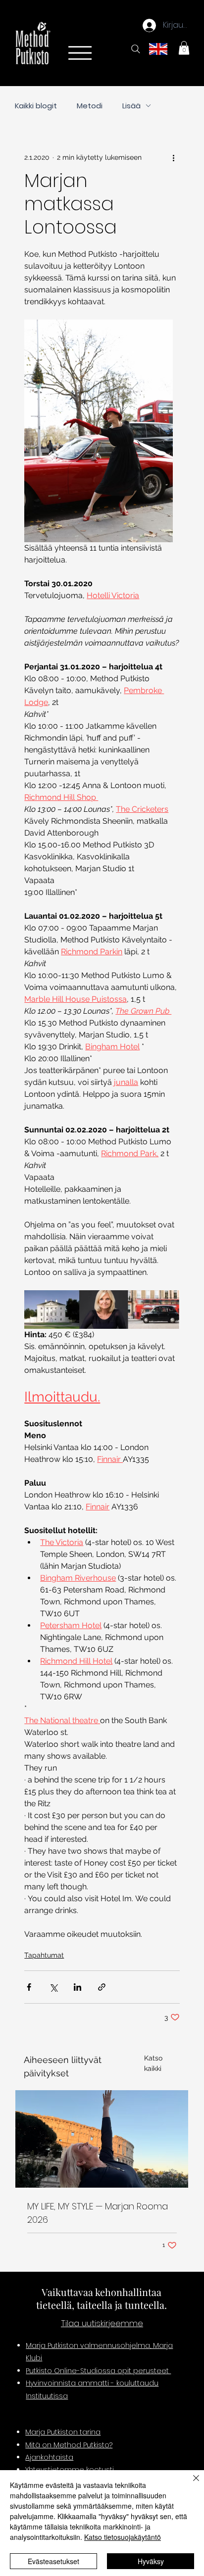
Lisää (131, 106)
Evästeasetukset (53, 2561)
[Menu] (79, 53)
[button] (184, 48)
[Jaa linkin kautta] (102, 1987)
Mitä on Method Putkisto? (69, 2445)
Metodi (90, 106)
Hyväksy (151, 2561)
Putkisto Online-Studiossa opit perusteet (98, 2371)
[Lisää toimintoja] (174, 158)
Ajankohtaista (49, 2457)
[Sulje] (190, 2484)
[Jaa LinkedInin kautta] (77, 1987)
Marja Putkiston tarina (63, 2432)
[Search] (136, 49)
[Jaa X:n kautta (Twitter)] (53, 1987)
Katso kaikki (153, 2063)
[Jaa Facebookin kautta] (29, 1987)
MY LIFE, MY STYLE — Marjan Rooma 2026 (98, 2213)
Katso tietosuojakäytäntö (123, 2537)
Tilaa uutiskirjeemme (102, 2323)
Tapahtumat (44, 1955)
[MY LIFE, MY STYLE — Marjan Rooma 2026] (102, 2139)
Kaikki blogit (36, 106)
